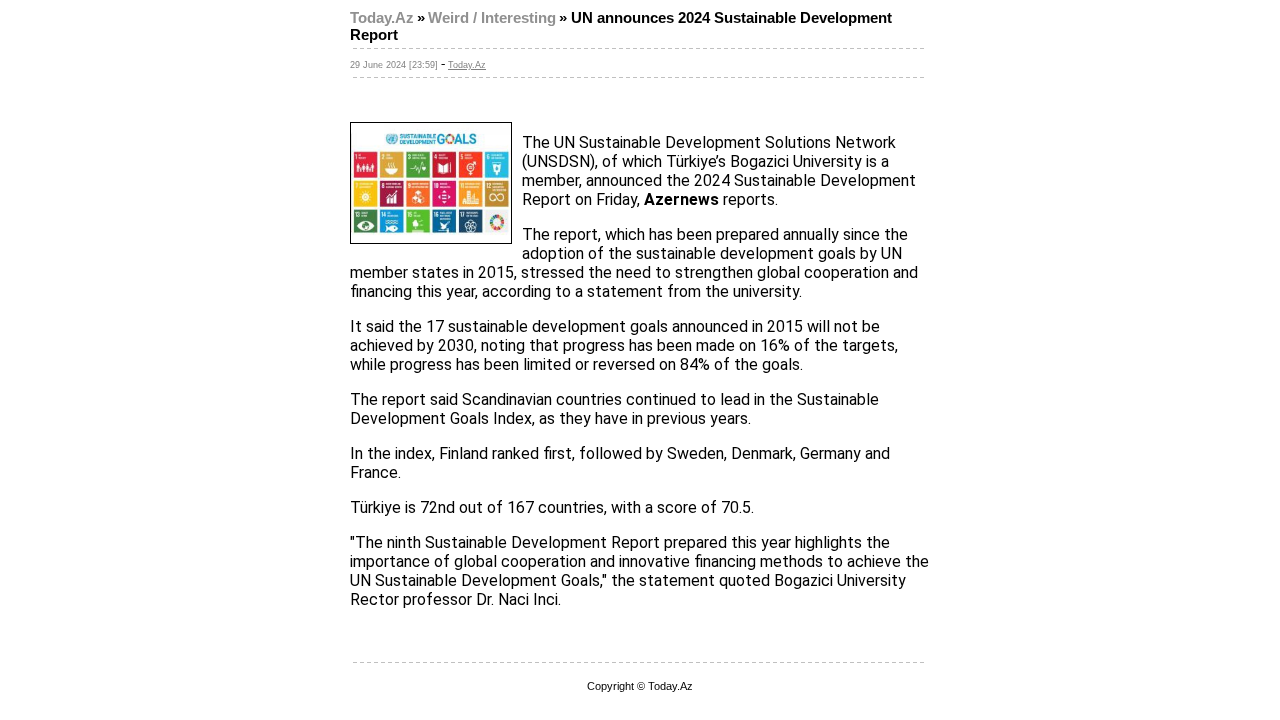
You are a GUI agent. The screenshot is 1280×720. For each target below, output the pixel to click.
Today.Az (382, 18)
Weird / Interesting (492, 18)
